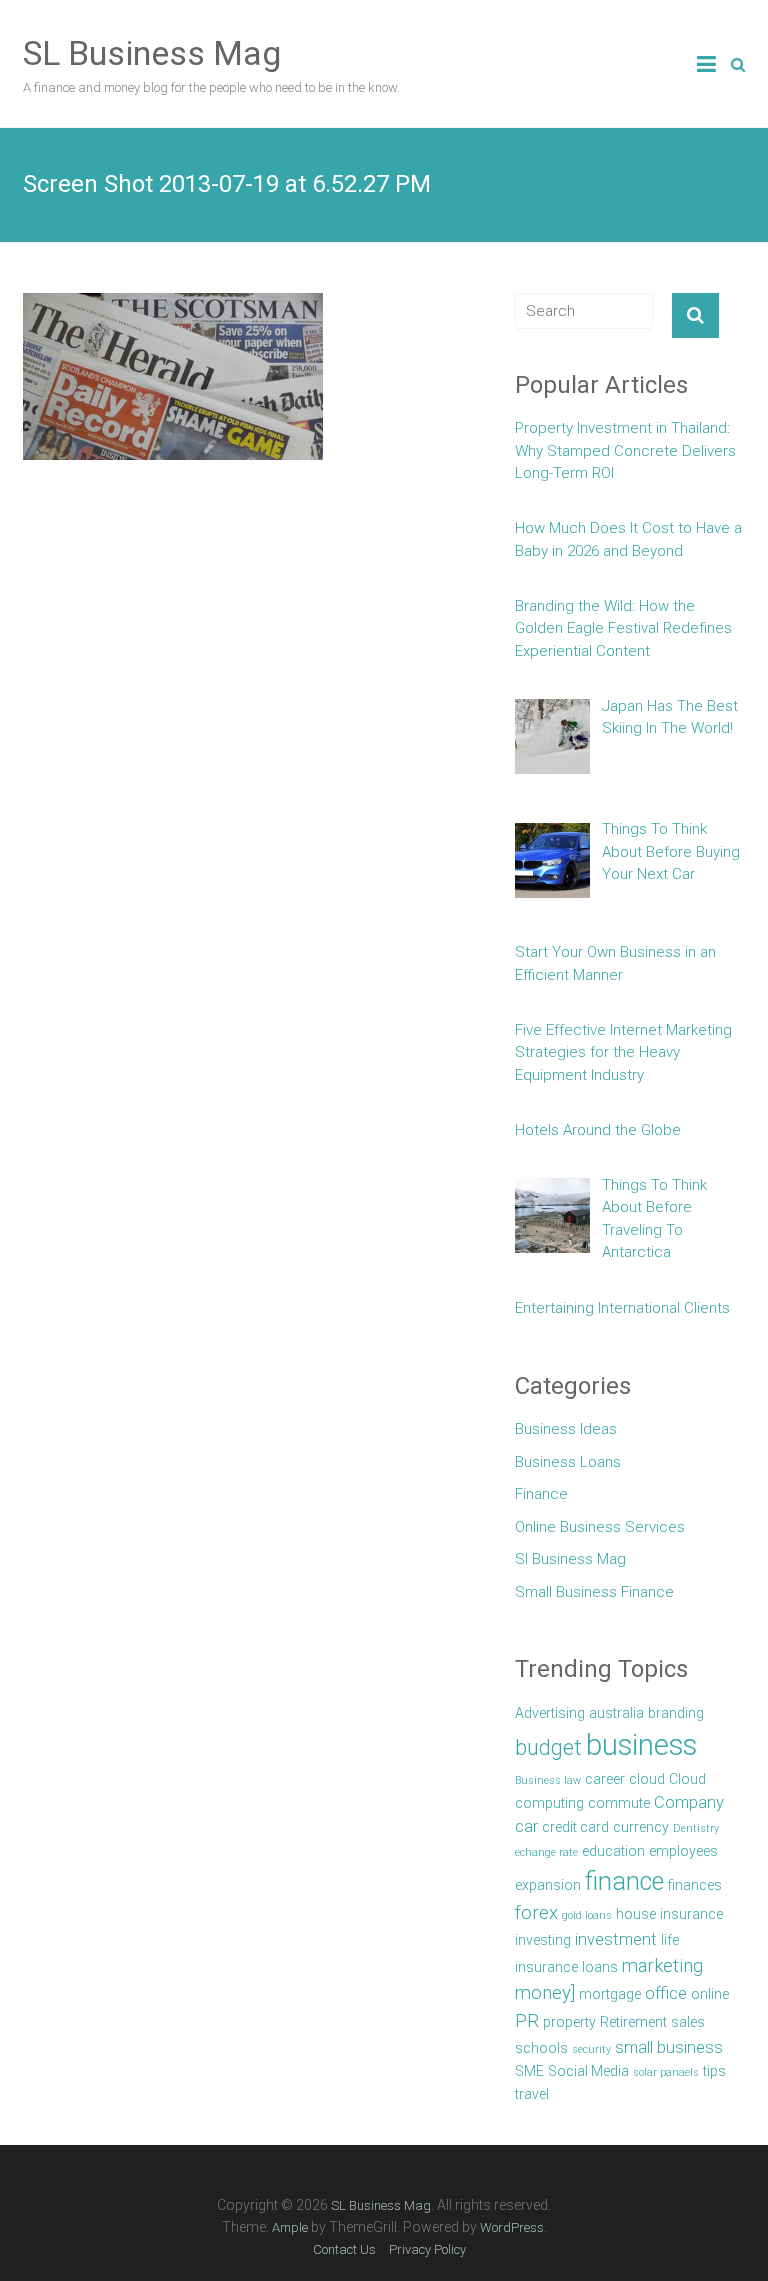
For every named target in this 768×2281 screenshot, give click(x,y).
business (641, 1745)
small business (669, 2047)
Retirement (633, 2022)
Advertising (550, 1713)
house (636, 1914)
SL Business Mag (152, 53)
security (591, 2049)
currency (641, 1827)
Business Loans (568, 1462)
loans (600, 1967)
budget (548, 1747)
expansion (548, 1885)
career (605, 1779)
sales (688, 2022)
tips (714, 2071)
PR (527, 2021)
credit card (575, 1827)
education (613, 1851)
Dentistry (696, 1828)
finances (695, 1885)
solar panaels (666, 2072)
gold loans (587, 1915)
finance (624, 1881)
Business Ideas (566, 1429)
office (666, 1993)
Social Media (588, 2071)
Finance (541, 1494)
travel (532, 2094)
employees (683, 1851)
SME (529, 2071)
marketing (662, 1966)
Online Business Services (600, 1527)
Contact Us (344, 2249)
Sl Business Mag (570, 1559)
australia (616, 1713)
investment (616, 1939)
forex (536, 1913)
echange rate (546, 1852)
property (569, 2022)
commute (619, 1803)
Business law (548, 1780)
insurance (691, 1914)
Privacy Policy (427, 2249)
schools (541, 2048)
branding (676, 1713)
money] (545, 1993)
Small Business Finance (594, 1592)
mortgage (610, 1994)
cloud (647, 1779)
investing (543, 1940)
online (710, 1994)
